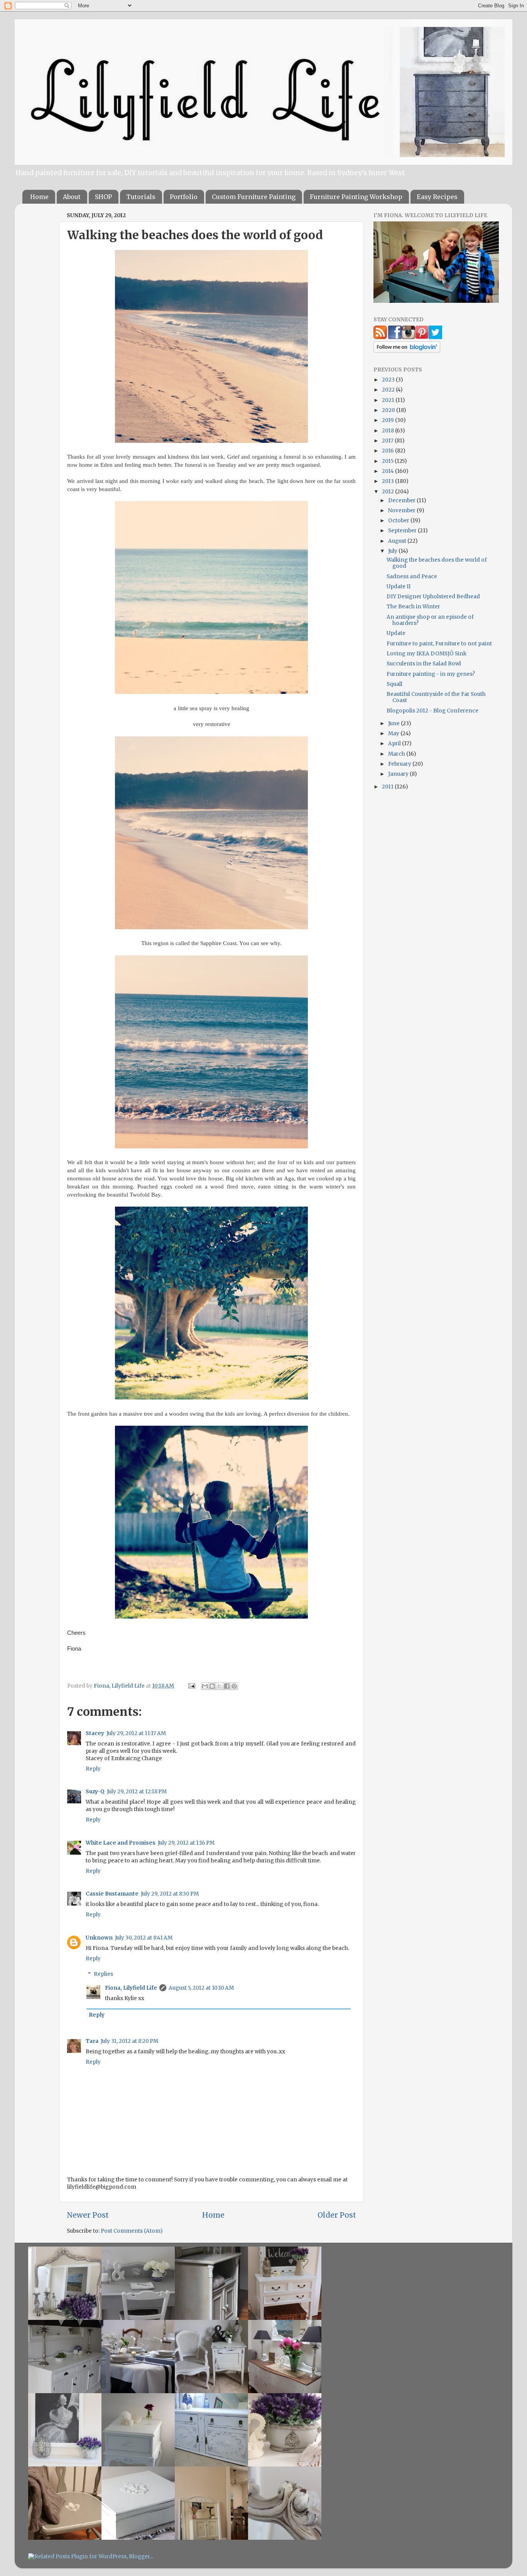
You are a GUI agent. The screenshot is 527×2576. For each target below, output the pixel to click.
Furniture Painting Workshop (356, 197)
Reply (93, 1769)
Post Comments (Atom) (132, 2231)
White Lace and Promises (121, 1843)
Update (396, 633)
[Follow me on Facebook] (395, 337)
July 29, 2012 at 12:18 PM (137, 1792)
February (400, 764)
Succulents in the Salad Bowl (424, 664)
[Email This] (205, 1686)
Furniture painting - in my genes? (431, 674)
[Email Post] (191, 1686)
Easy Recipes (437, 197)
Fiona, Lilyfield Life (120, 1686)
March (397, 754)
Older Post (337, 2215)
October (399, 521)
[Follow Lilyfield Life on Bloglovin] (407, 351)
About (72, 197)
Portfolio (184, 197)
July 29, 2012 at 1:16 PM (186, 1843)
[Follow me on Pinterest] (422, 337)
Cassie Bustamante (112, 1894)
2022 (389, 390)
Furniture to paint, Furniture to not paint (439, 644)
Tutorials (141, 197)
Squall (394, 684)
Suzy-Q (95, 1792)
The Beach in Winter (413, 607)
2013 (388, 481)
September (403, 531)
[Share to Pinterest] (234, 1686)
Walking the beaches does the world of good (437, 563)
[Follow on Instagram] (408, 337)
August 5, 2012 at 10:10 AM (201, 1988)
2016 (388, 451)
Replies (103, 1974)
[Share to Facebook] (227, 1686)
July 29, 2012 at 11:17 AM (136, 1733)
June (394, 723)
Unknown (99, 1938)
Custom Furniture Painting (254, 197)
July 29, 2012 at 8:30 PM (170, 1894)
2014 (388, 471)
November (402, 511)
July (393, 551)
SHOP (103, 197)
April (395, 744)
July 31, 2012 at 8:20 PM (129, 2041)
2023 (389, 380)
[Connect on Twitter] (435, 337)
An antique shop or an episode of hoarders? (430, 620)
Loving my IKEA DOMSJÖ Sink (426, 654)
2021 (389, 400)
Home (39, 197)
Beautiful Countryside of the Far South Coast (436, 697)
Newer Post (88, 2215)
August (398, 541)
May (394, 733)
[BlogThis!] (212, 1686)
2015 (388, 461)
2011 (388, 787)
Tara (92, 2041)
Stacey (95, 1733)
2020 (389, 410)
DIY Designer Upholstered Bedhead (433, 597)
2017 (388, 441)
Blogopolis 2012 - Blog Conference (432, 711)
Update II (399, 587)
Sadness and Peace (412, 576)
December (402, 501)
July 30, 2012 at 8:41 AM (144, 1938)
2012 (388, 492)
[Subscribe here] (380, 337)
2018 (388, 431)
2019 (388, 420)
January (399, 774)
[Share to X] (220, 1686)
